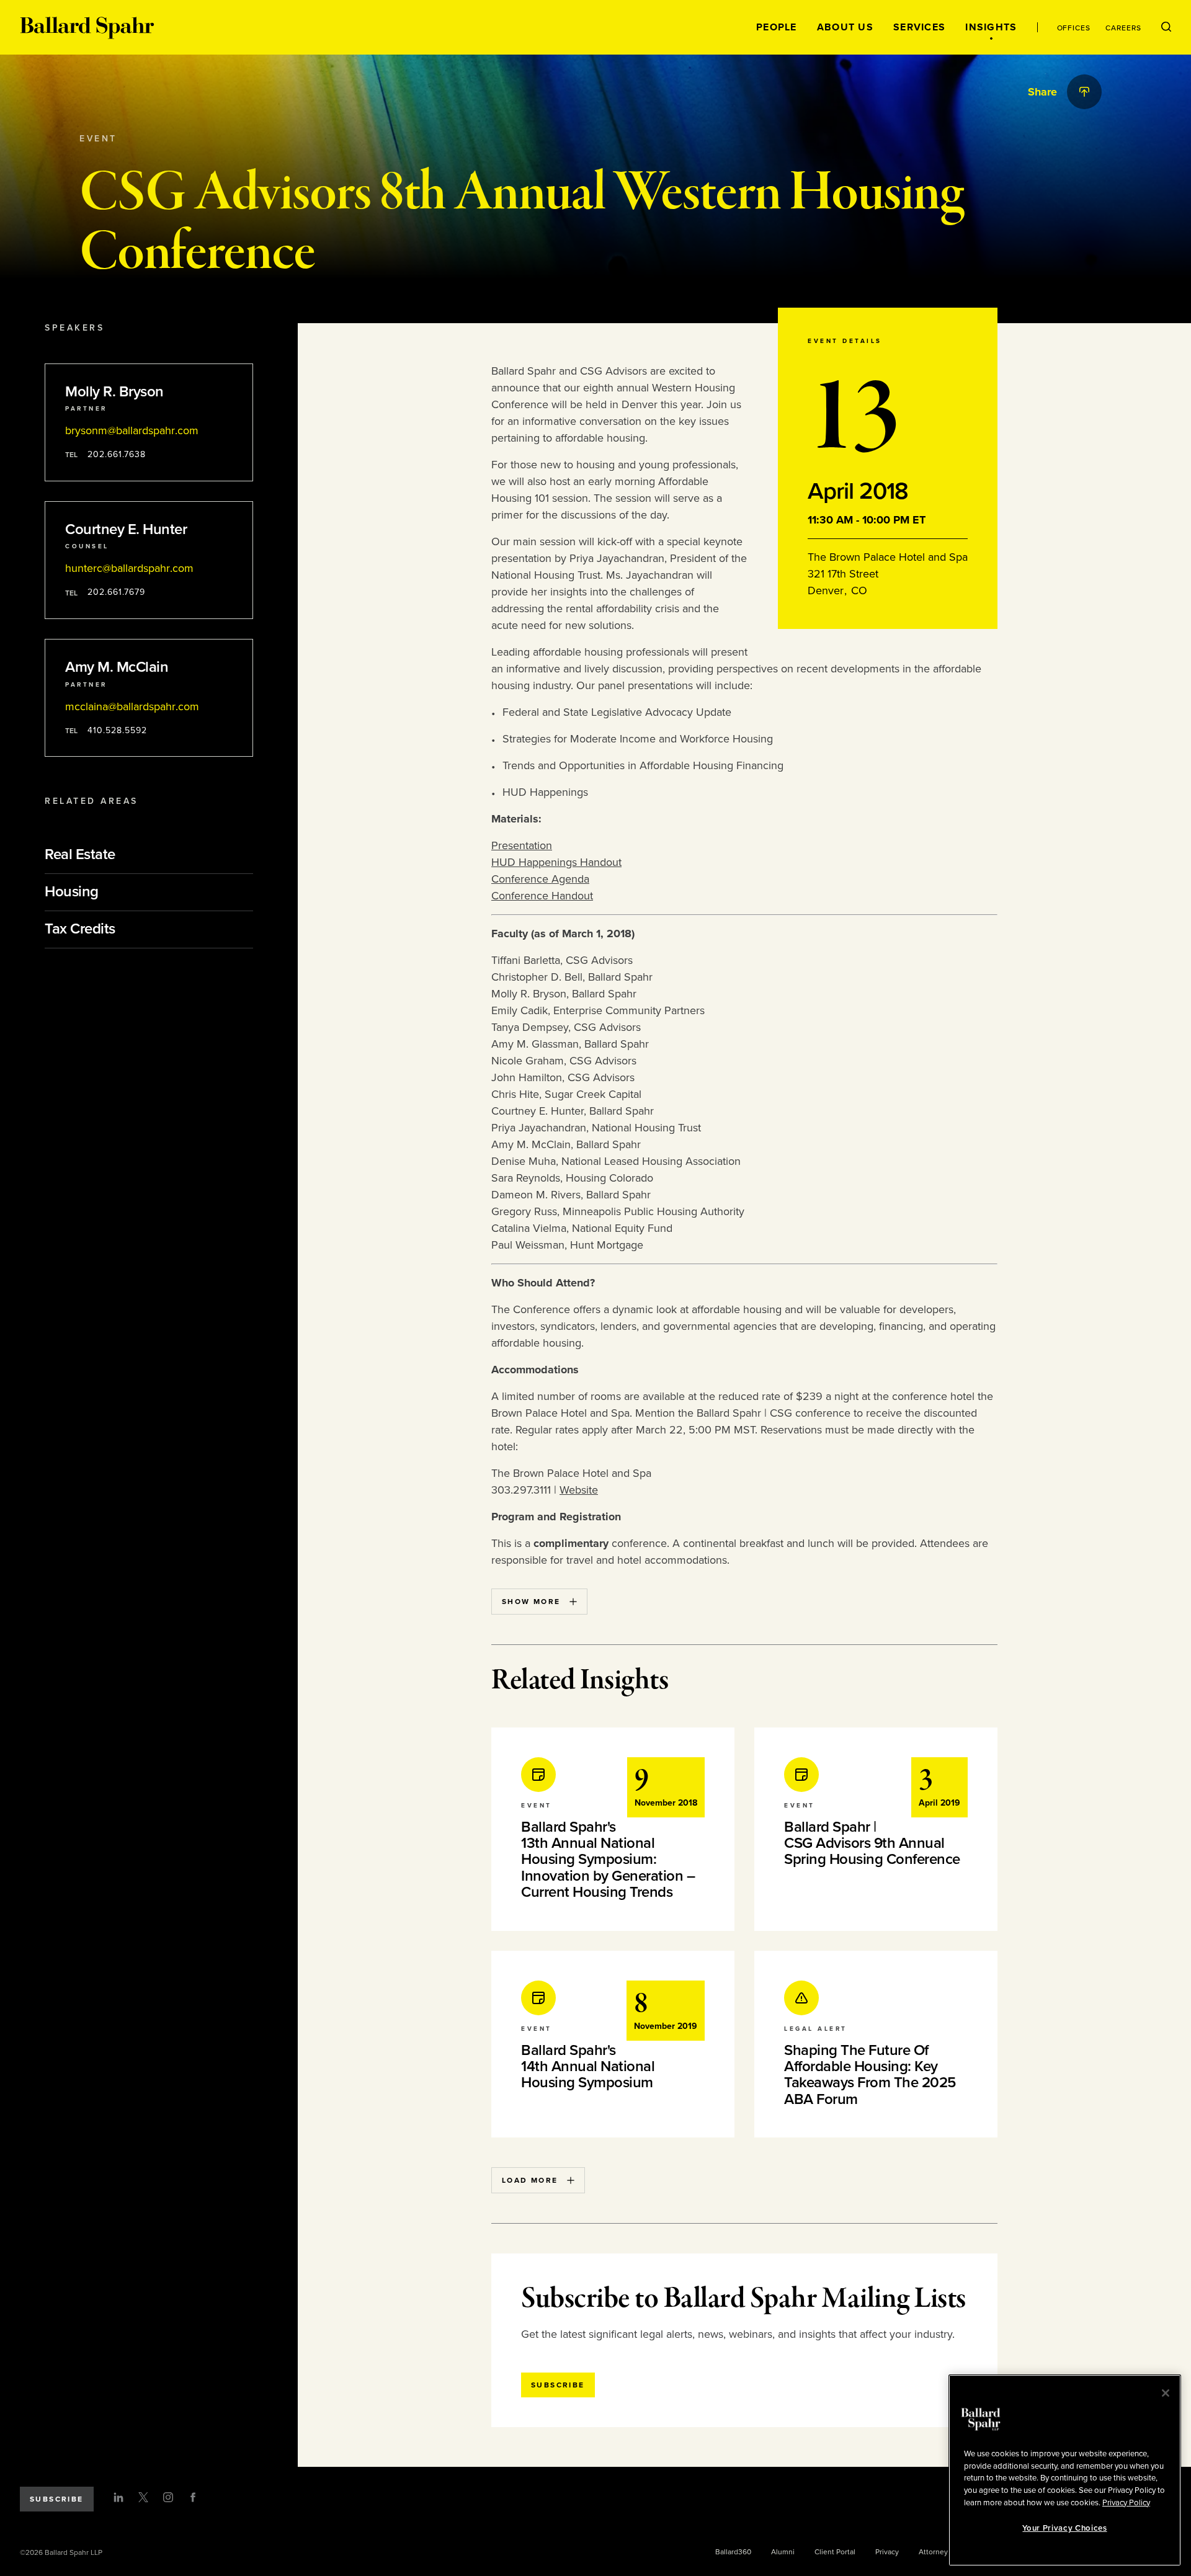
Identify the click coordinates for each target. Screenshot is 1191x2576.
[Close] (1166, 2393)
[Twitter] (143, 2497)
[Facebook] (193, 2497)
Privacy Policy (1126, 2502)
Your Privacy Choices (1064, 2528)
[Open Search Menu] (1166, 27)
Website (579, 1490)
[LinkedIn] (118, 2497)
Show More (531, 1602)
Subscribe (57, 2499)
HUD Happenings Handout (556, 862)
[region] (1065, 2470)
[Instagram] (168, 2497)
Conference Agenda (540, 879)
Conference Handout (542, 896)
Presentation (522, 845)
